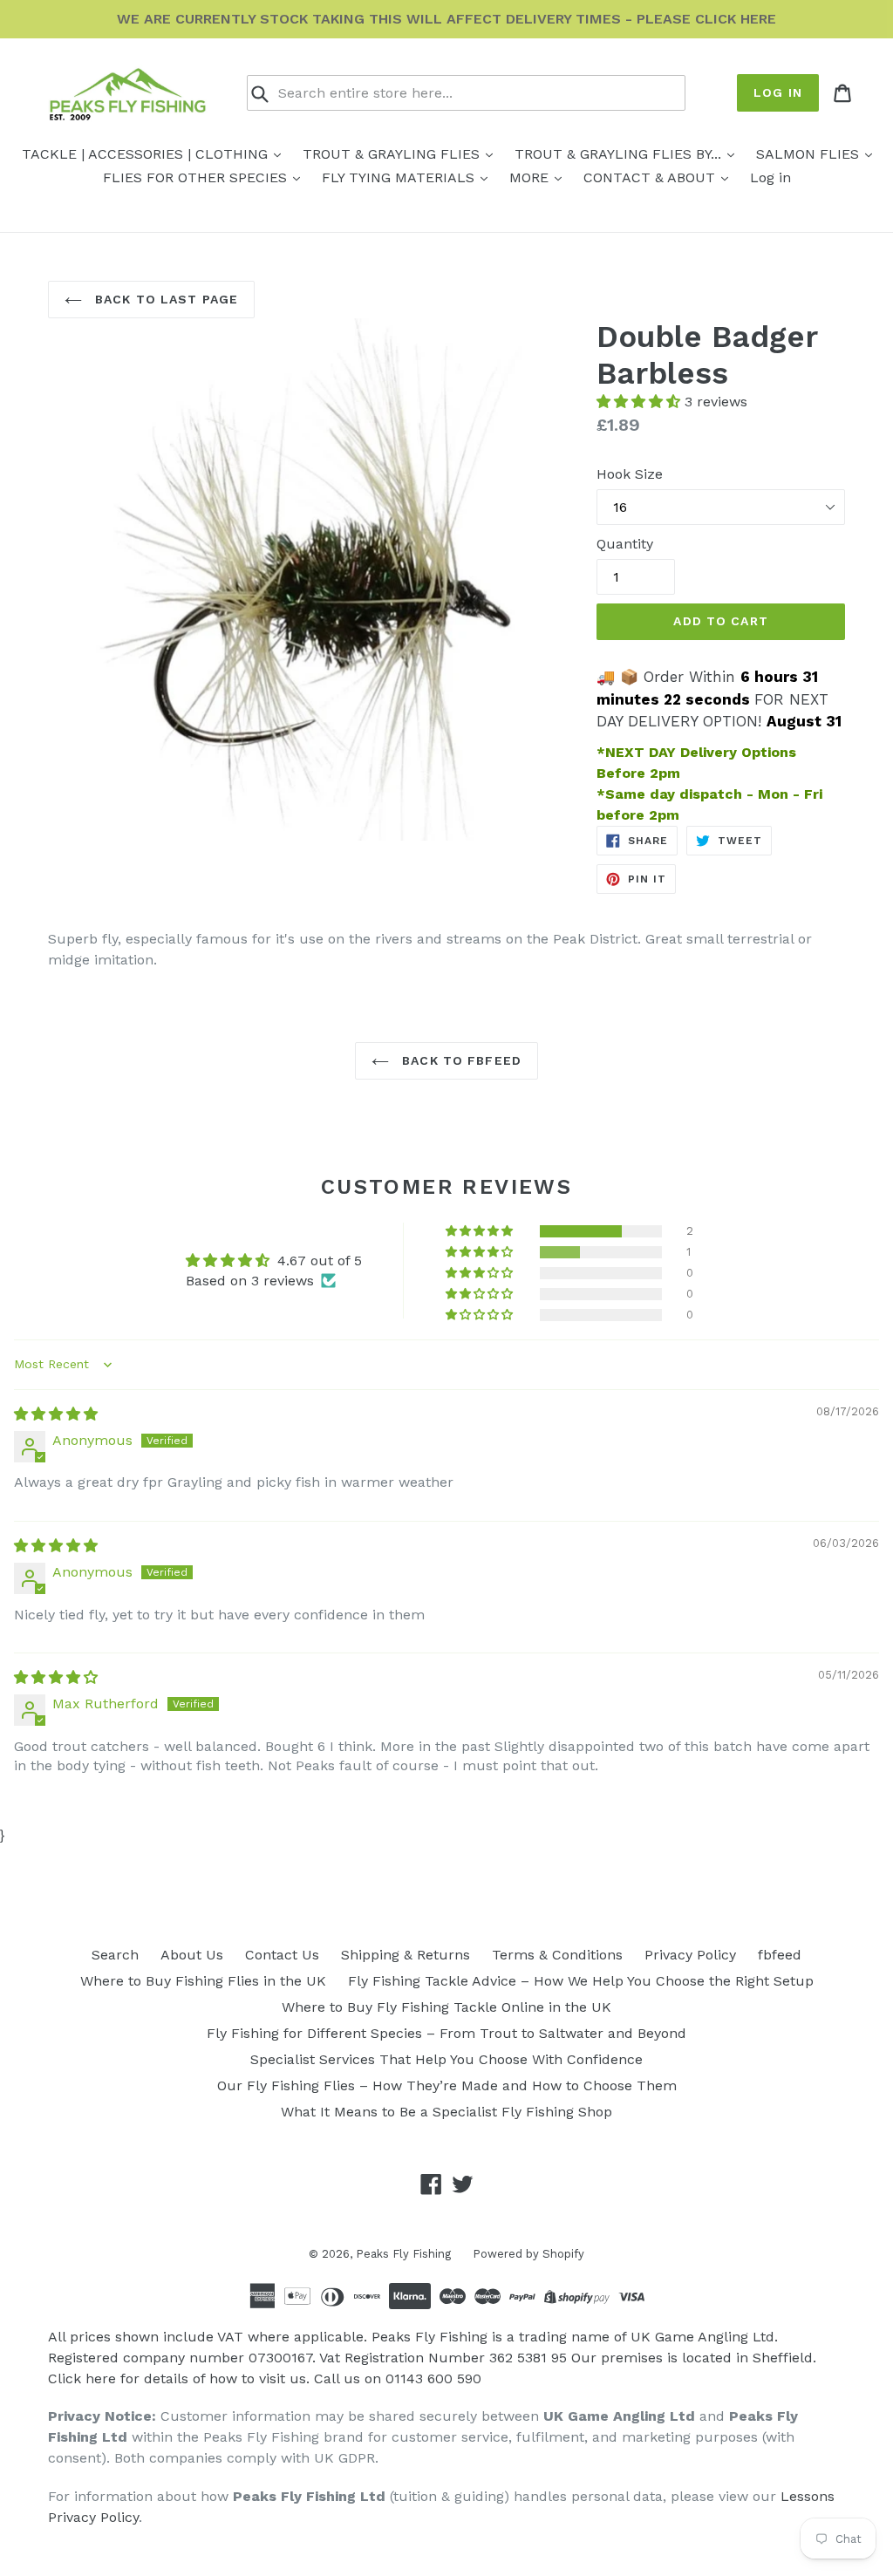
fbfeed (780, 1955)
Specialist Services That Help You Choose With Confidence (446, 2059)
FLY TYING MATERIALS (400, 177)
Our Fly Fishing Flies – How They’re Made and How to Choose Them (447, 2085)
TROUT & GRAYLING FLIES (393, 154)
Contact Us (282, 1955)
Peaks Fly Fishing (403, 2254)
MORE (531, 177)
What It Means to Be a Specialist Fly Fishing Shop (446, 2112)
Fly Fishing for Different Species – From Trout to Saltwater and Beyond (446, 2033)
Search (115, 1955)
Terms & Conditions (557, 1955)
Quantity (625, 544)
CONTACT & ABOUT (651, 177)
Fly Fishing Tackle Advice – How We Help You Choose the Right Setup (581, 1981)
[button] (641, 402)
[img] (56, 1414)
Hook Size (630, 474)
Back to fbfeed (460, 1060)
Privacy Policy (690, 1955)
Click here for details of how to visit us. (179, 2378)
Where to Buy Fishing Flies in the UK (203, 1981)
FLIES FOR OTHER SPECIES (197, 177)
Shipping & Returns (406, 1955)
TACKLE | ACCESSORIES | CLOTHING (147, 154)
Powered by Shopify (528, 2254)
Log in (778, 92)
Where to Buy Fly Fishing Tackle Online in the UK (446, 2007)
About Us (192, 1955)
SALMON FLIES (810, 154)
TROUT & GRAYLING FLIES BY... (620, 154)
